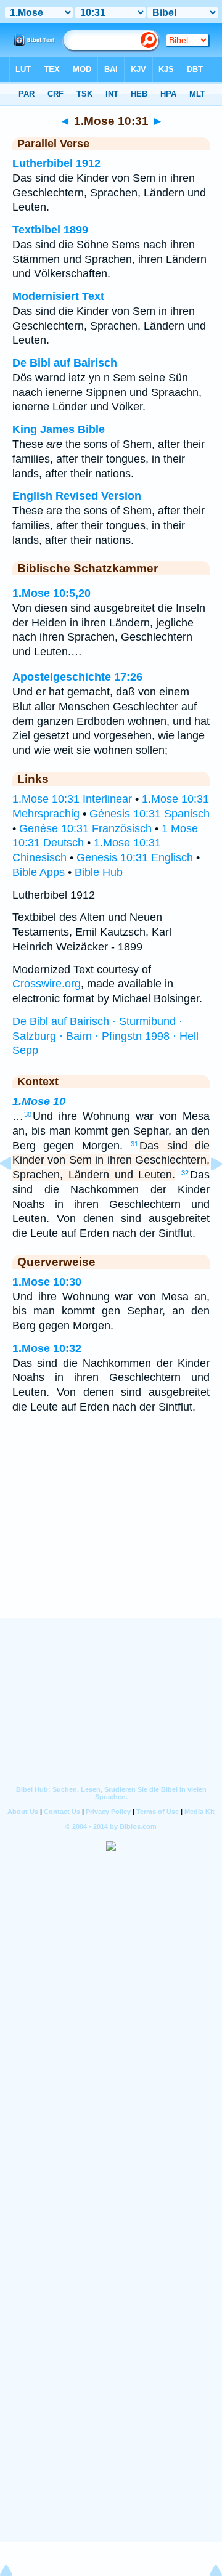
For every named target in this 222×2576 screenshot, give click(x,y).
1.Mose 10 (39, 1101)
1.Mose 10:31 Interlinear (72, 799)
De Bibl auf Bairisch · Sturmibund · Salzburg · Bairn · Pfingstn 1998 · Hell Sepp (105, 1036)
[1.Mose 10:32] (207, 1191)
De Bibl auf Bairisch (65, 363)
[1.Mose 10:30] (15, 1191)
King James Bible (59, 429)
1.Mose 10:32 (47, 1348)
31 (134, 1144)
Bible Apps (39, 872)
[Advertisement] (111, 1542)
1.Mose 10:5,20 (51, 593)
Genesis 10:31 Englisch (135, 857)
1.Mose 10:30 (47, 1282)
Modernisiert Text (58, 296)
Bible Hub (99, 872)
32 (185, 1173)
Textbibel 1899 (50, 230)
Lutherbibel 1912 (56, 163)
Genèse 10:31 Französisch (85, 828)
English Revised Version (77, 496)
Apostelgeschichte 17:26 (77, 677)
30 (28, 1114)
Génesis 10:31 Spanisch (150, 814)
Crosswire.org (47, 984)
